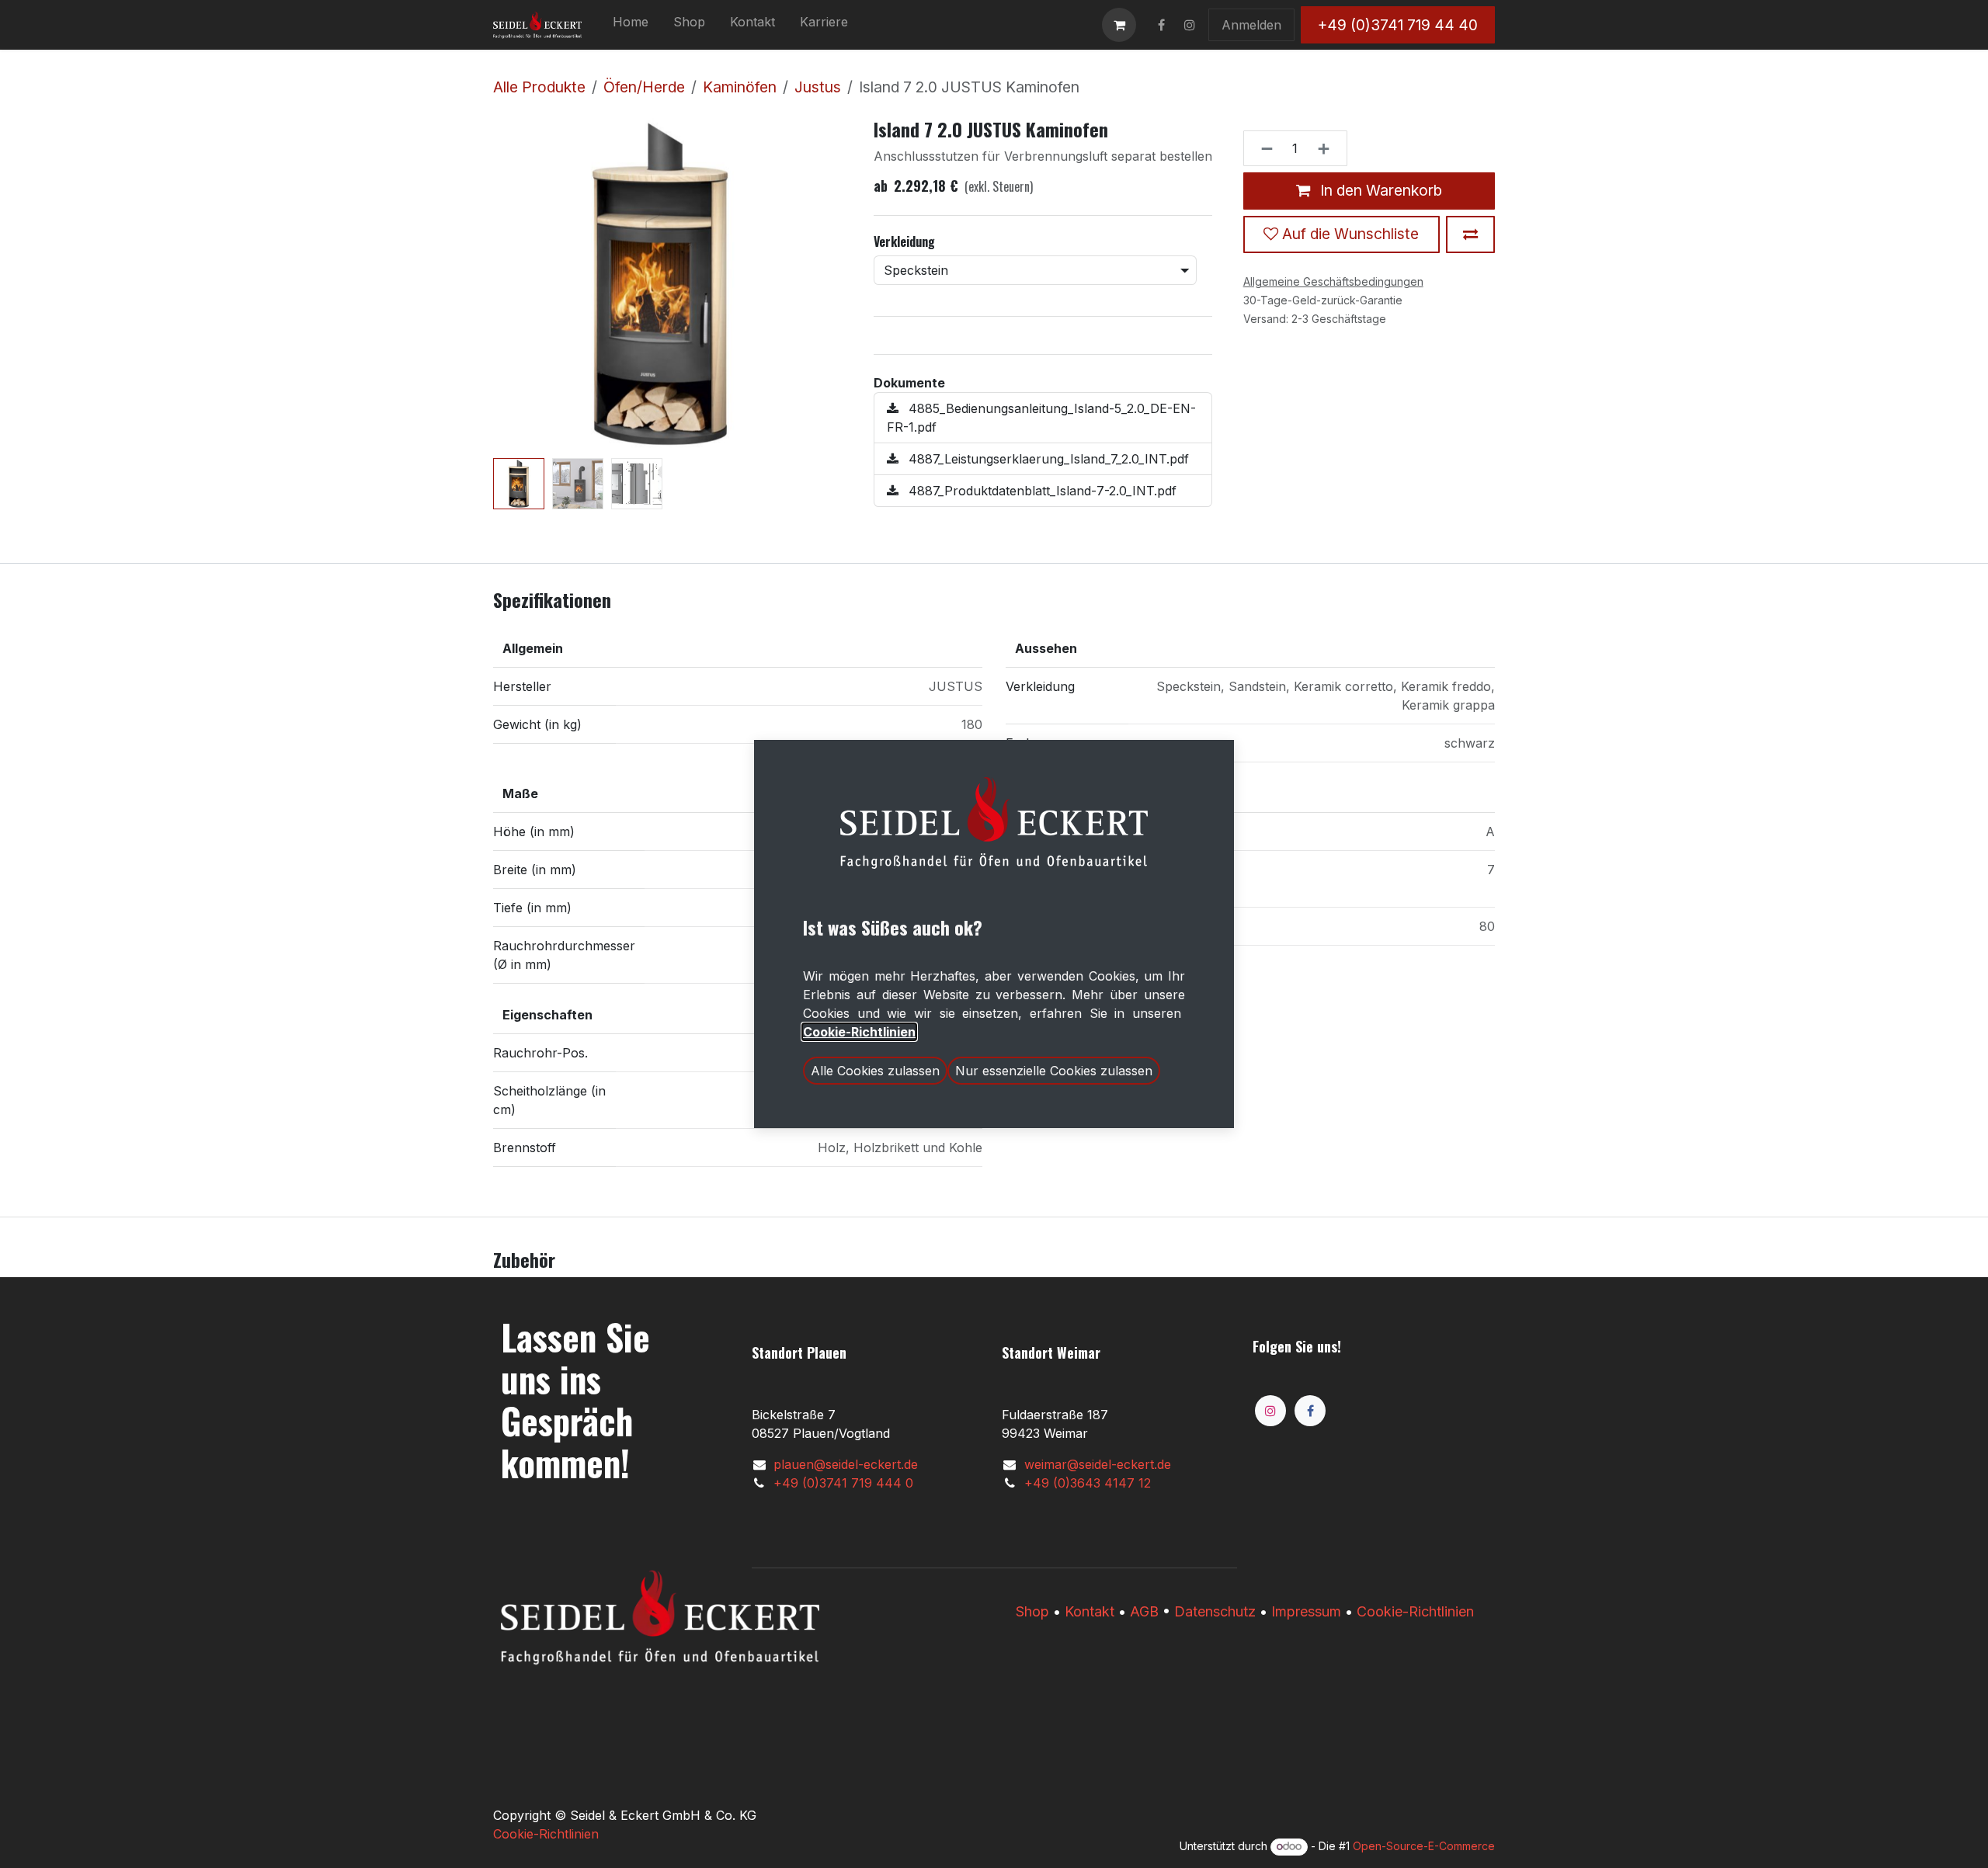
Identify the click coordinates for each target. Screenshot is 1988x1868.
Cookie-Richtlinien (1415, 1611)
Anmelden (1251, 25)
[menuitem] (631, 25)
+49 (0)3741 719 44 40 (1398, 25)
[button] (510, 285)
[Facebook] (1310, 1411)
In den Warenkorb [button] (1379, 190)
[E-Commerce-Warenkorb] (1119, 25)
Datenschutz (1215, 1611)
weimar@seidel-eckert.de (1098, 1464)
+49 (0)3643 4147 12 (1088, 1483)
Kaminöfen (740, 87)
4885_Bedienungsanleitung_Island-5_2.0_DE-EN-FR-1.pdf (1041, 418)
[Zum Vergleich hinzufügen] (1470, 234)
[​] (1161, 25)
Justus (818, 87)
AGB (1144, 1611)
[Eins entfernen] (1262, 148)
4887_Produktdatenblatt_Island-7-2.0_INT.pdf (1041, 491)
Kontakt (1090, 1611)
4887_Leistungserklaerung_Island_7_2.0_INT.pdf (1047, 459)
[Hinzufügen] (1328, 148)
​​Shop (1032, 1611)
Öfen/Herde (644, 87)
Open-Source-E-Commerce (1424, 1846)
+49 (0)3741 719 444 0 (843, 1483)
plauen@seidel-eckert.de (846, 1464)
